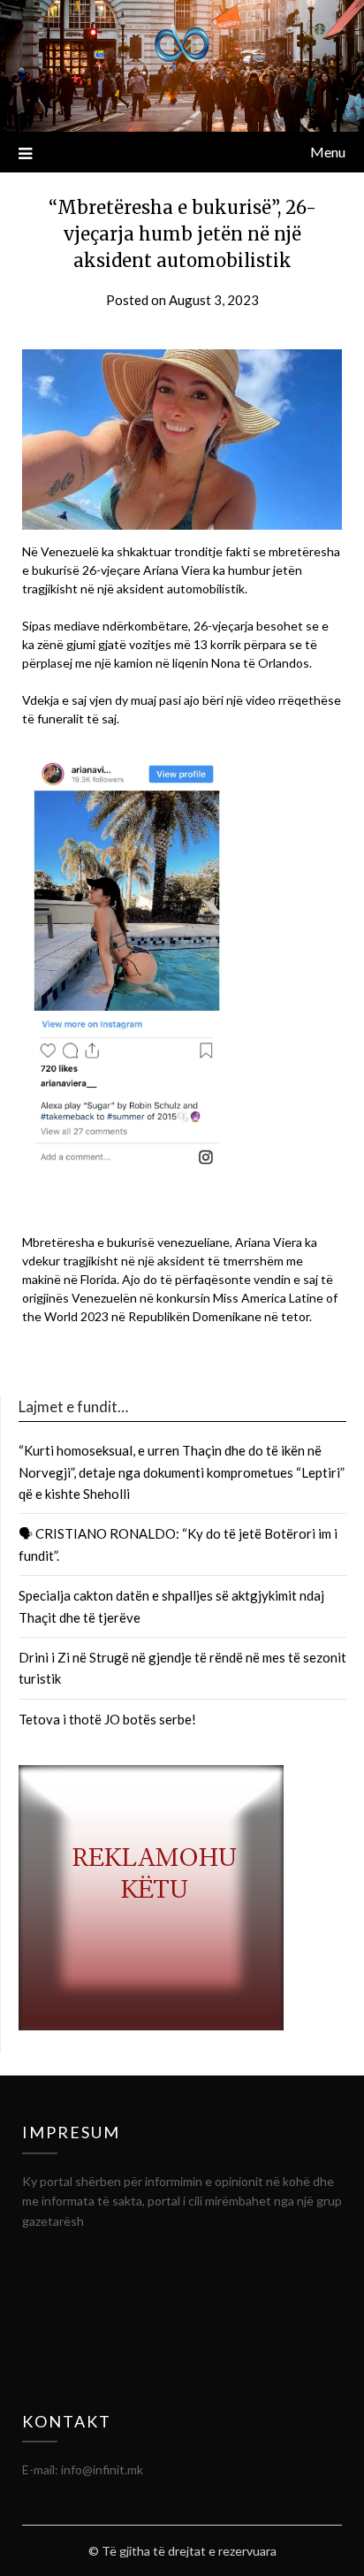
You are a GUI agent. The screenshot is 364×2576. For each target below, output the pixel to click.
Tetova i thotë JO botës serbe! (107, 1719)
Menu (328, 152)
